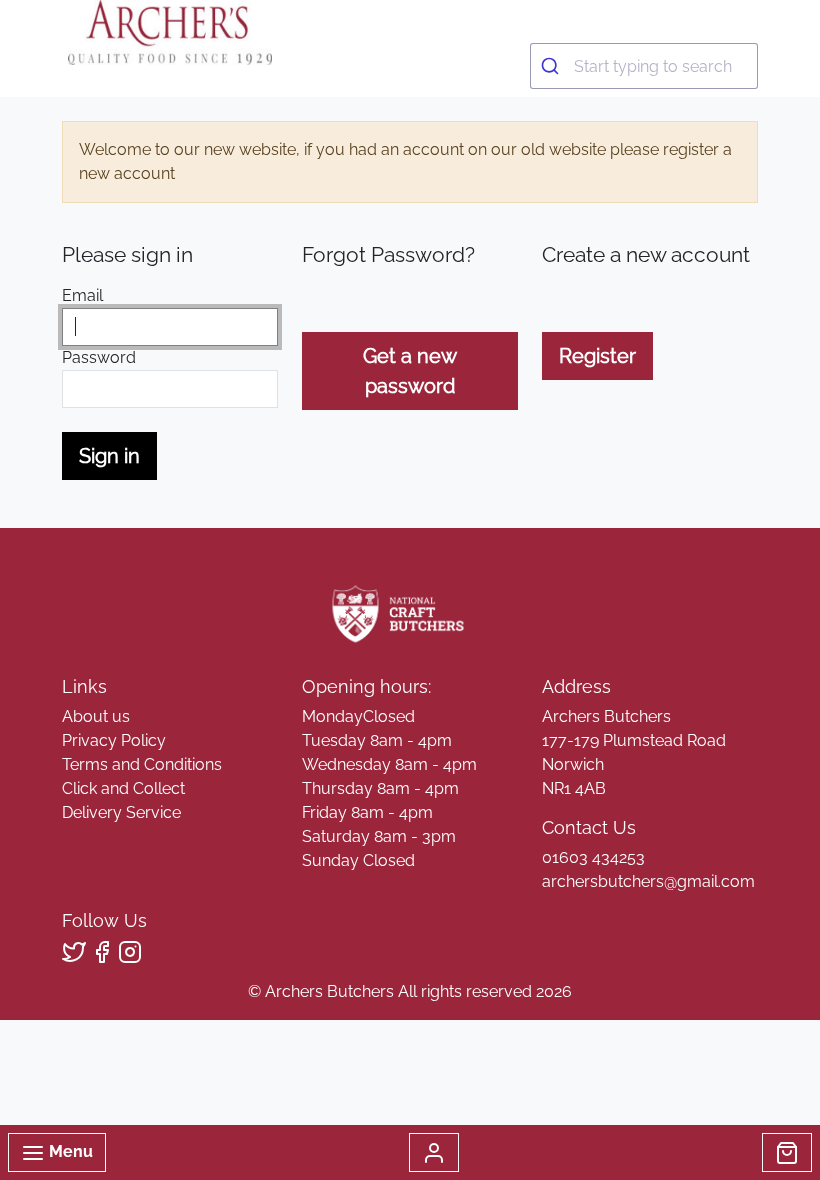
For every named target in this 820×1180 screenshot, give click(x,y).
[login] (169, 32)
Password (99, 357)
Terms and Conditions (142, 764)
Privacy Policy (114, 740)
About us (96, 716)
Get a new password (410, 371)
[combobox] (644, 66)
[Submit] (552, 66)
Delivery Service (121, 812)
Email (82, 295)
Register (597, 356)
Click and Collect (123, 788)
